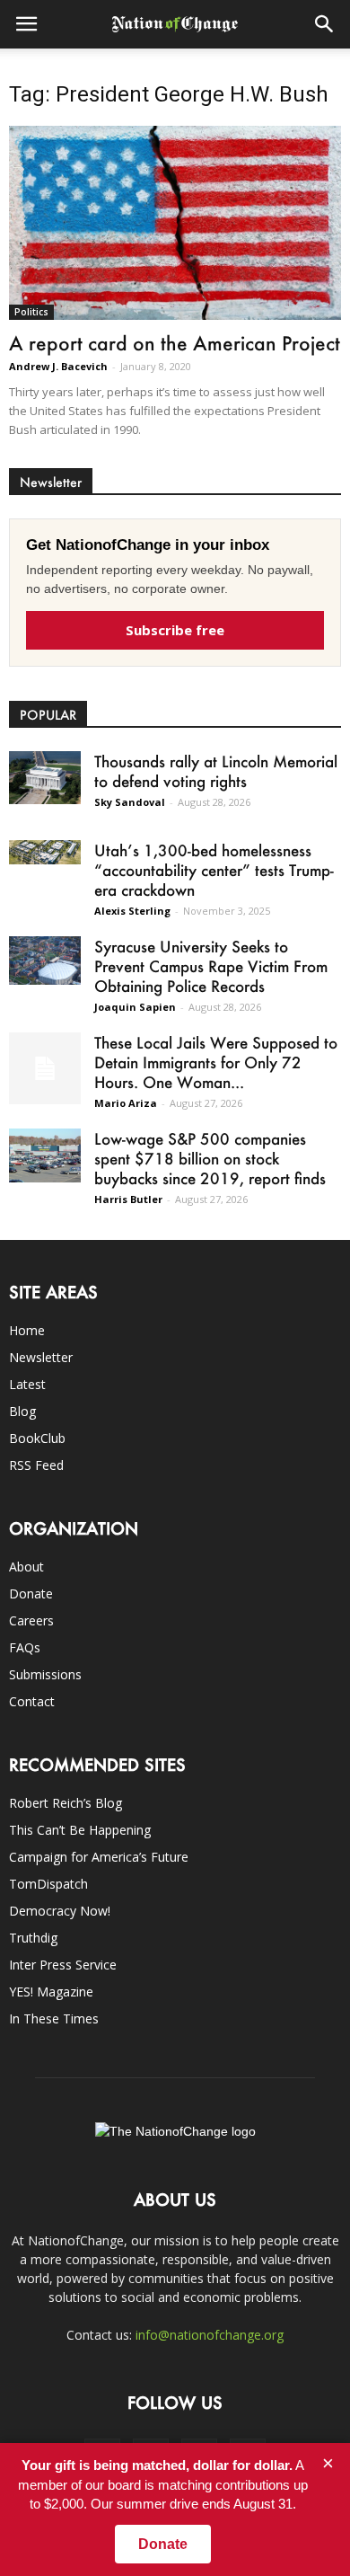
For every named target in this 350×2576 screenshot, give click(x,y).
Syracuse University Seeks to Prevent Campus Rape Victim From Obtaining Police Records (211, 966)
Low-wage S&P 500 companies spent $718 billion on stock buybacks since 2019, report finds (210, 1158)
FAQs (25, 1647)
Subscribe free (175, 630)
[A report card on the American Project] (175, 223)
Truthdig (33, 1938)
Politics (31, 312)
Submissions (45, 1674)
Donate (31, 1593)
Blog (22, 1411)
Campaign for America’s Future (99, 1857)
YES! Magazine (51, 1992)
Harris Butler (128, 1199)
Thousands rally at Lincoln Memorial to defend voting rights (216, 771)
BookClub (37, 1438)
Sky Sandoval (130, 802)
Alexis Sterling (132, 911)
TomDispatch (48, 1884)
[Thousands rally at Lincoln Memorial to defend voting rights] (45, 778)
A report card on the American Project (175, 343)
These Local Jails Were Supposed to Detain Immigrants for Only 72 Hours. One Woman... (216, 1062)
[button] (325, 24)
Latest (27, 1384)
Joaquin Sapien (135, 1007)
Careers (31, 1620)
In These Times (54, 2018)
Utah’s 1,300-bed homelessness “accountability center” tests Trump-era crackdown (214, 870)
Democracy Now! (60, 1911)
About (26, 1567)
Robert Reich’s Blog (66, 1803)
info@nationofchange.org (210, 2335)
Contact (32, 1701)
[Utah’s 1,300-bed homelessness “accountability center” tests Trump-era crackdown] (45, 852)
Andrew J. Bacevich (58, 366)
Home (27, 1330)
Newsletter (41, 1357)
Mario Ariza (126, 1103)
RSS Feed (36, 1465)
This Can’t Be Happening (80, 1830)
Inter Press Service (63, 1965)
